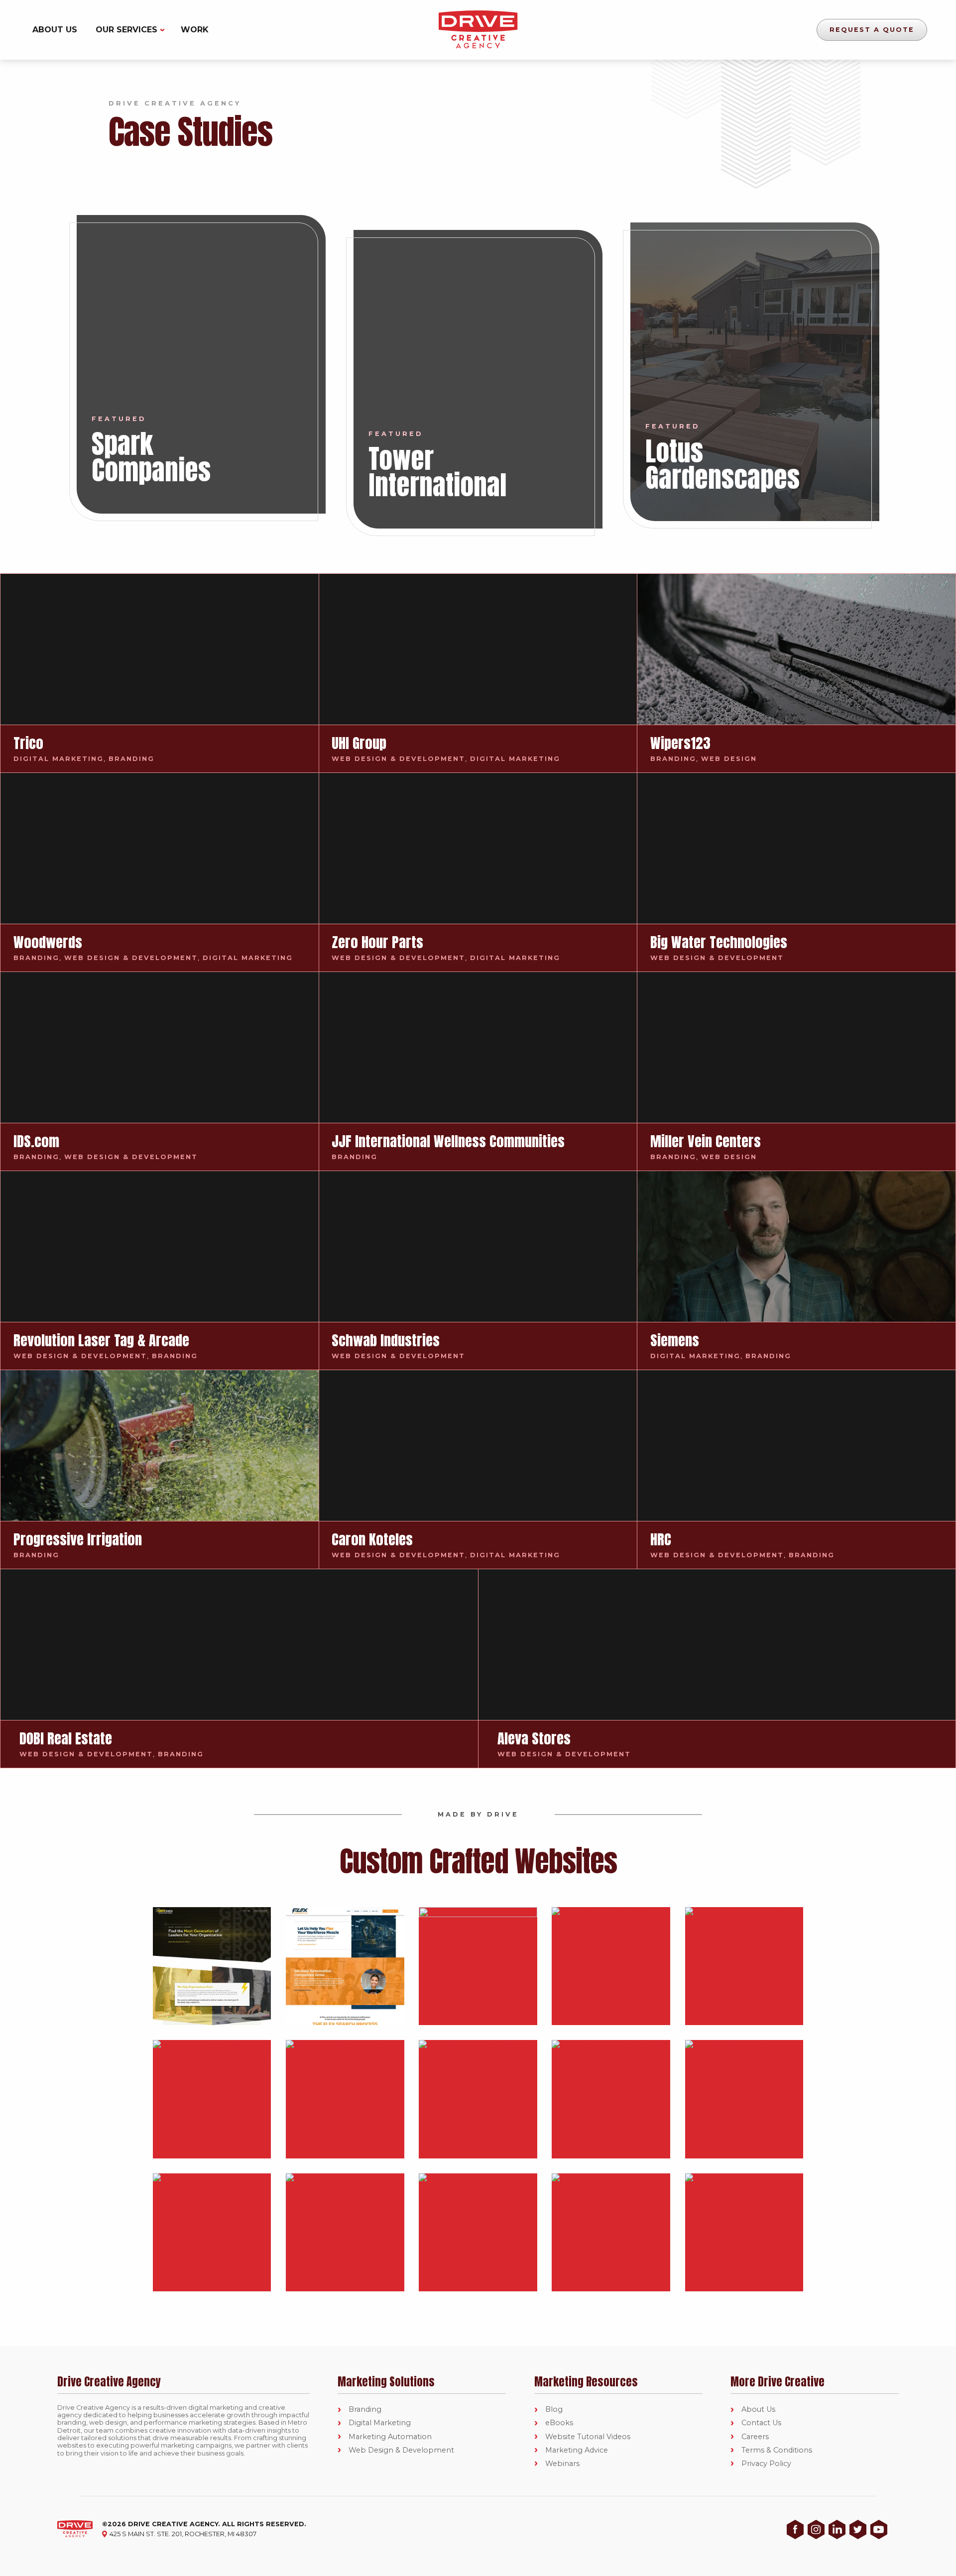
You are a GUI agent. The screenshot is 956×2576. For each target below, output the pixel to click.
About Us (55, 30)
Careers (755, 2437)
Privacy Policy (766, 2464)
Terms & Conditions (777, 2450)
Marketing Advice (577, 2450)
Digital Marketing (380, 2423)
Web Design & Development (401, 2450)
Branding (365, 2410)
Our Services (126, 30)
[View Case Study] (201, 364)
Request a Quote (872, 30)
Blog (554, 2410)
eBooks (559, 2423)
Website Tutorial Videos (588, 2437)
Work (195, 30)
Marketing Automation (390, 2437)
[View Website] (212, 1966)
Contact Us (761, 2423)
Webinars (562, 2464)
